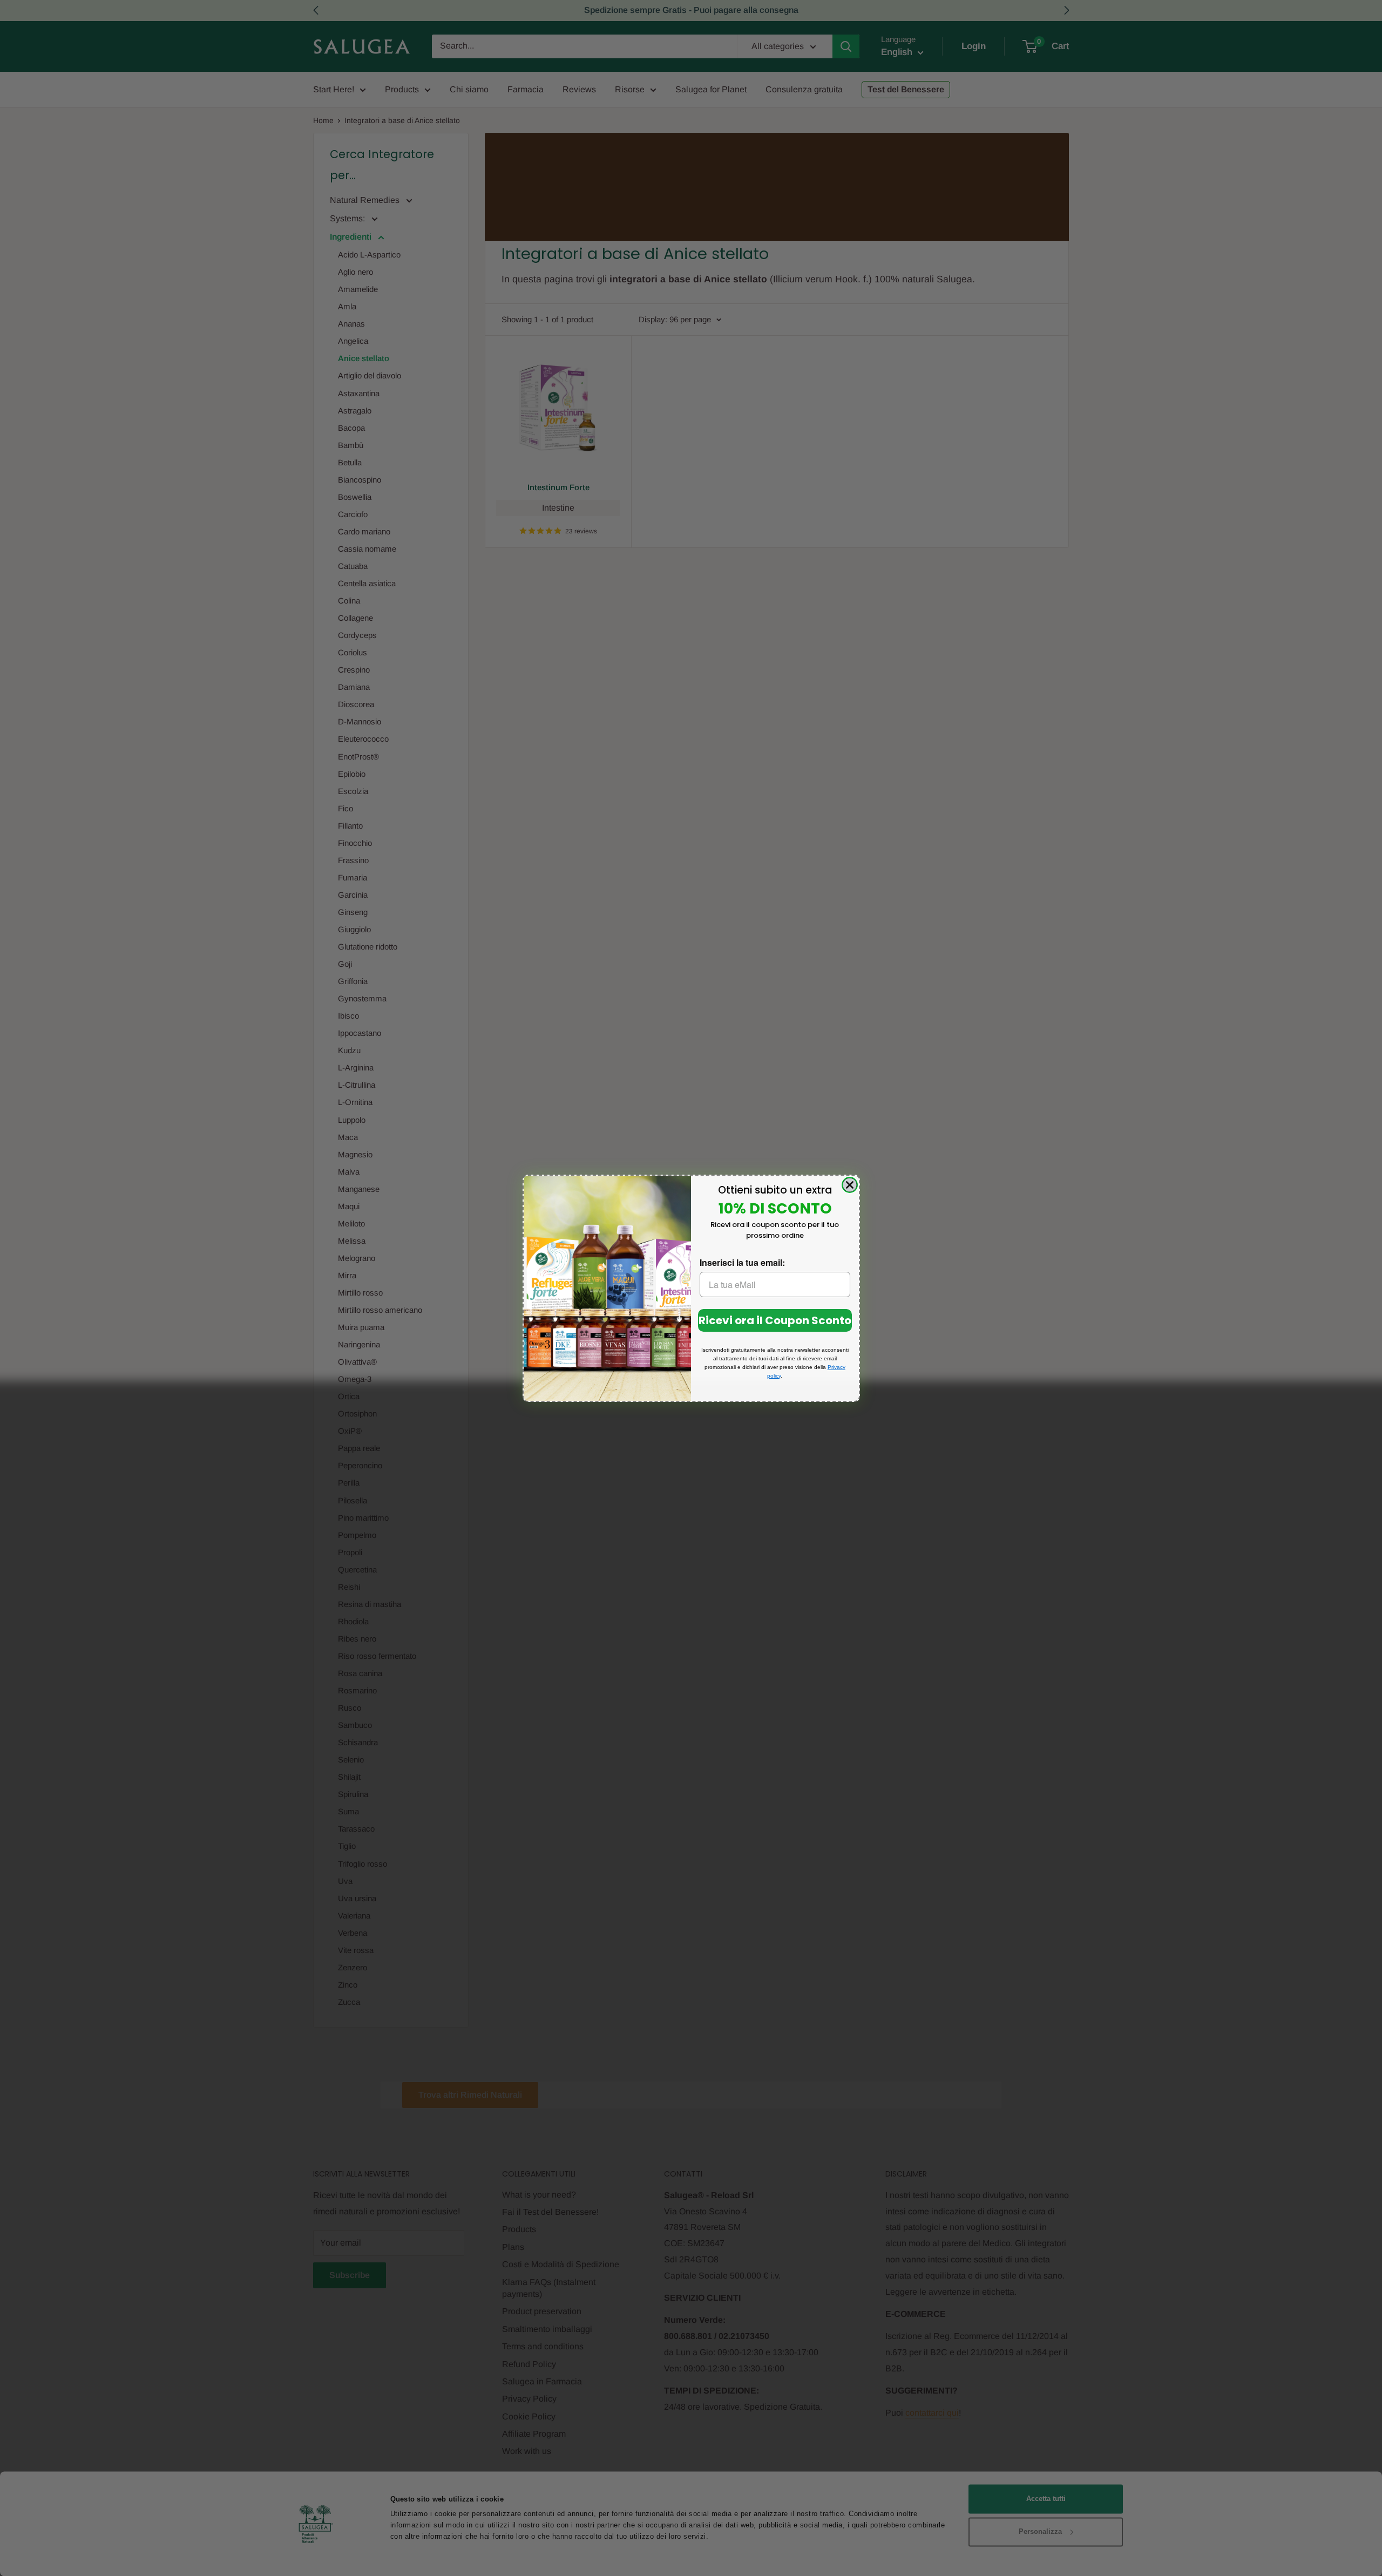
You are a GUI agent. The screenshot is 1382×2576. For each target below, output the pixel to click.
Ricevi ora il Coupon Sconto (775, 1320)
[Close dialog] (850, 1185)
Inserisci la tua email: (742, 1262)
